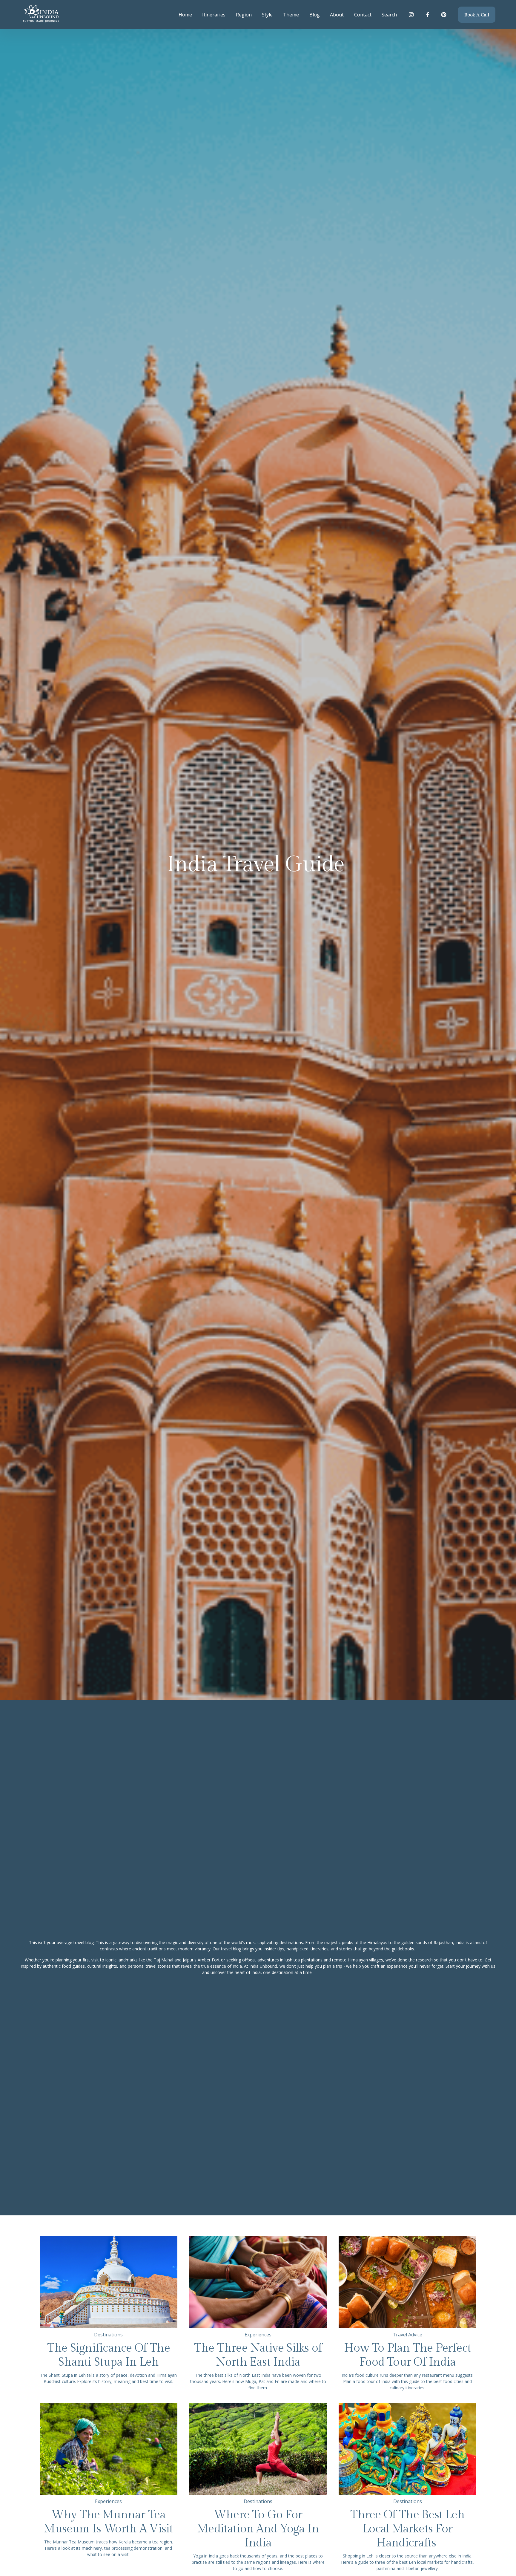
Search (389, 15)
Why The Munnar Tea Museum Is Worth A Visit (108, 2522)
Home (185, 15)
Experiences (258, 2335)
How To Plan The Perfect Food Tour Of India (407, 2355)
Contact (363, 15)
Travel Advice (407, 2335)
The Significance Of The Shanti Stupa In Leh (109, 2355)
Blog (315, 15)
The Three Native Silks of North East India (258, 2355)
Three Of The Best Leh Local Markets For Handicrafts (407, 2529)
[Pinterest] (444, 15)
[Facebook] (428, 15)
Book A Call (477, 15)
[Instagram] (411, 15)
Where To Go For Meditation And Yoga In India (258, 2529)
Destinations (108, 2335)
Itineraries (214, 15)
